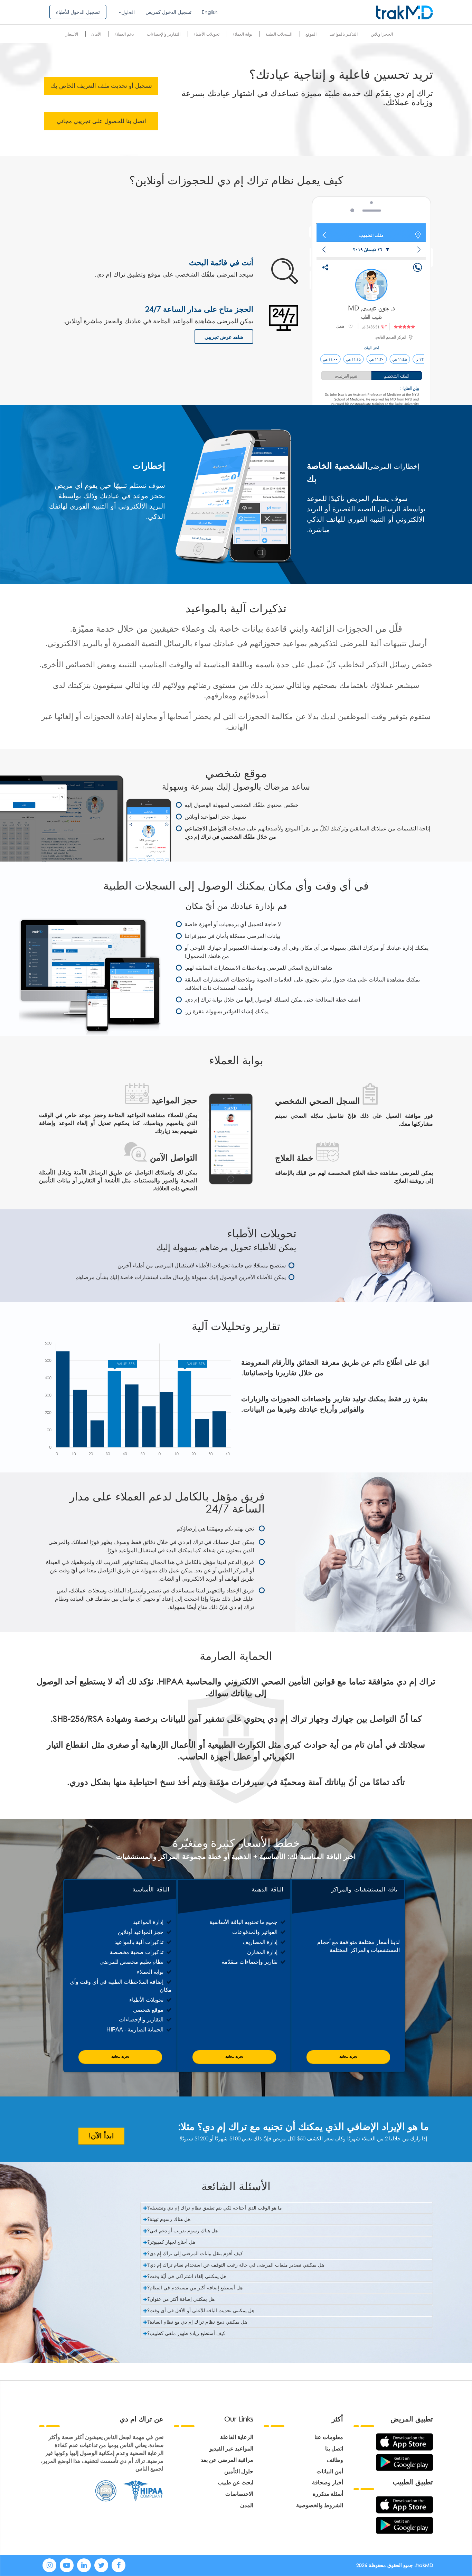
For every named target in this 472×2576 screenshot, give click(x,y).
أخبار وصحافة (328, 2482)
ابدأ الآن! (101, 2136)
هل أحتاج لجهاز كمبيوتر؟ (171, 2242)
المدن (247, 2505)
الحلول (128, 12)
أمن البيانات (330, 2471)
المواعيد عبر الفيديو (231, 2448)
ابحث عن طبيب (235, 2482)
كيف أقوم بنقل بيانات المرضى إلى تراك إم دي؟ (195, 2253)
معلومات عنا (329, 2437)
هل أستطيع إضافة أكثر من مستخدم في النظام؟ (195, 2287)
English (210, 12)
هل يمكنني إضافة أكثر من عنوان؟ (181, 2299)
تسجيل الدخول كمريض (168, 12)
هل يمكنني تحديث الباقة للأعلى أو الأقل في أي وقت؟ (201, 2310)
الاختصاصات (239, 2494)
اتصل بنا (334, 2448)
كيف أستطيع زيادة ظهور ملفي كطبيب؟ (186, 2333)
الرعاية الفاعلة (237, 2437)
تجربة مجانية (120, 2057)
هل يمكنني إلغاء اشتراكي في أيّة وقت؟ (187, 2276)
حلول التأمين (239, 2471)
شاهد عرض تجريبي (224, 337)
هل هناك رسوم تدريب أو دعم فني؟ (182, 2230)
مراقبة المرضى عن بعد (227, 2460)
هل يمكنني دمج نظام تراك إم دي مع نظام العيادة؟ (197, 2322)
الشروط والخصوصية (320, 2505)
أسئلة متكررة (328, 2494)
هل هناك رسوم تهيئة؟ (169, 2219)
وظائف (335, 2460)
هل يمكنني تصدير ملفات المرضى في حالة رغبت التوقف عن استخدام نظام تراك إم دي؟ (236, 2265)
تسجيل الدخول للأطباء (78, 12)
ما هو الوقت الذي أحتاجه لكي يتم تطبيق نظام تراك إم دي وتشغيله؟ (215, 2208)
